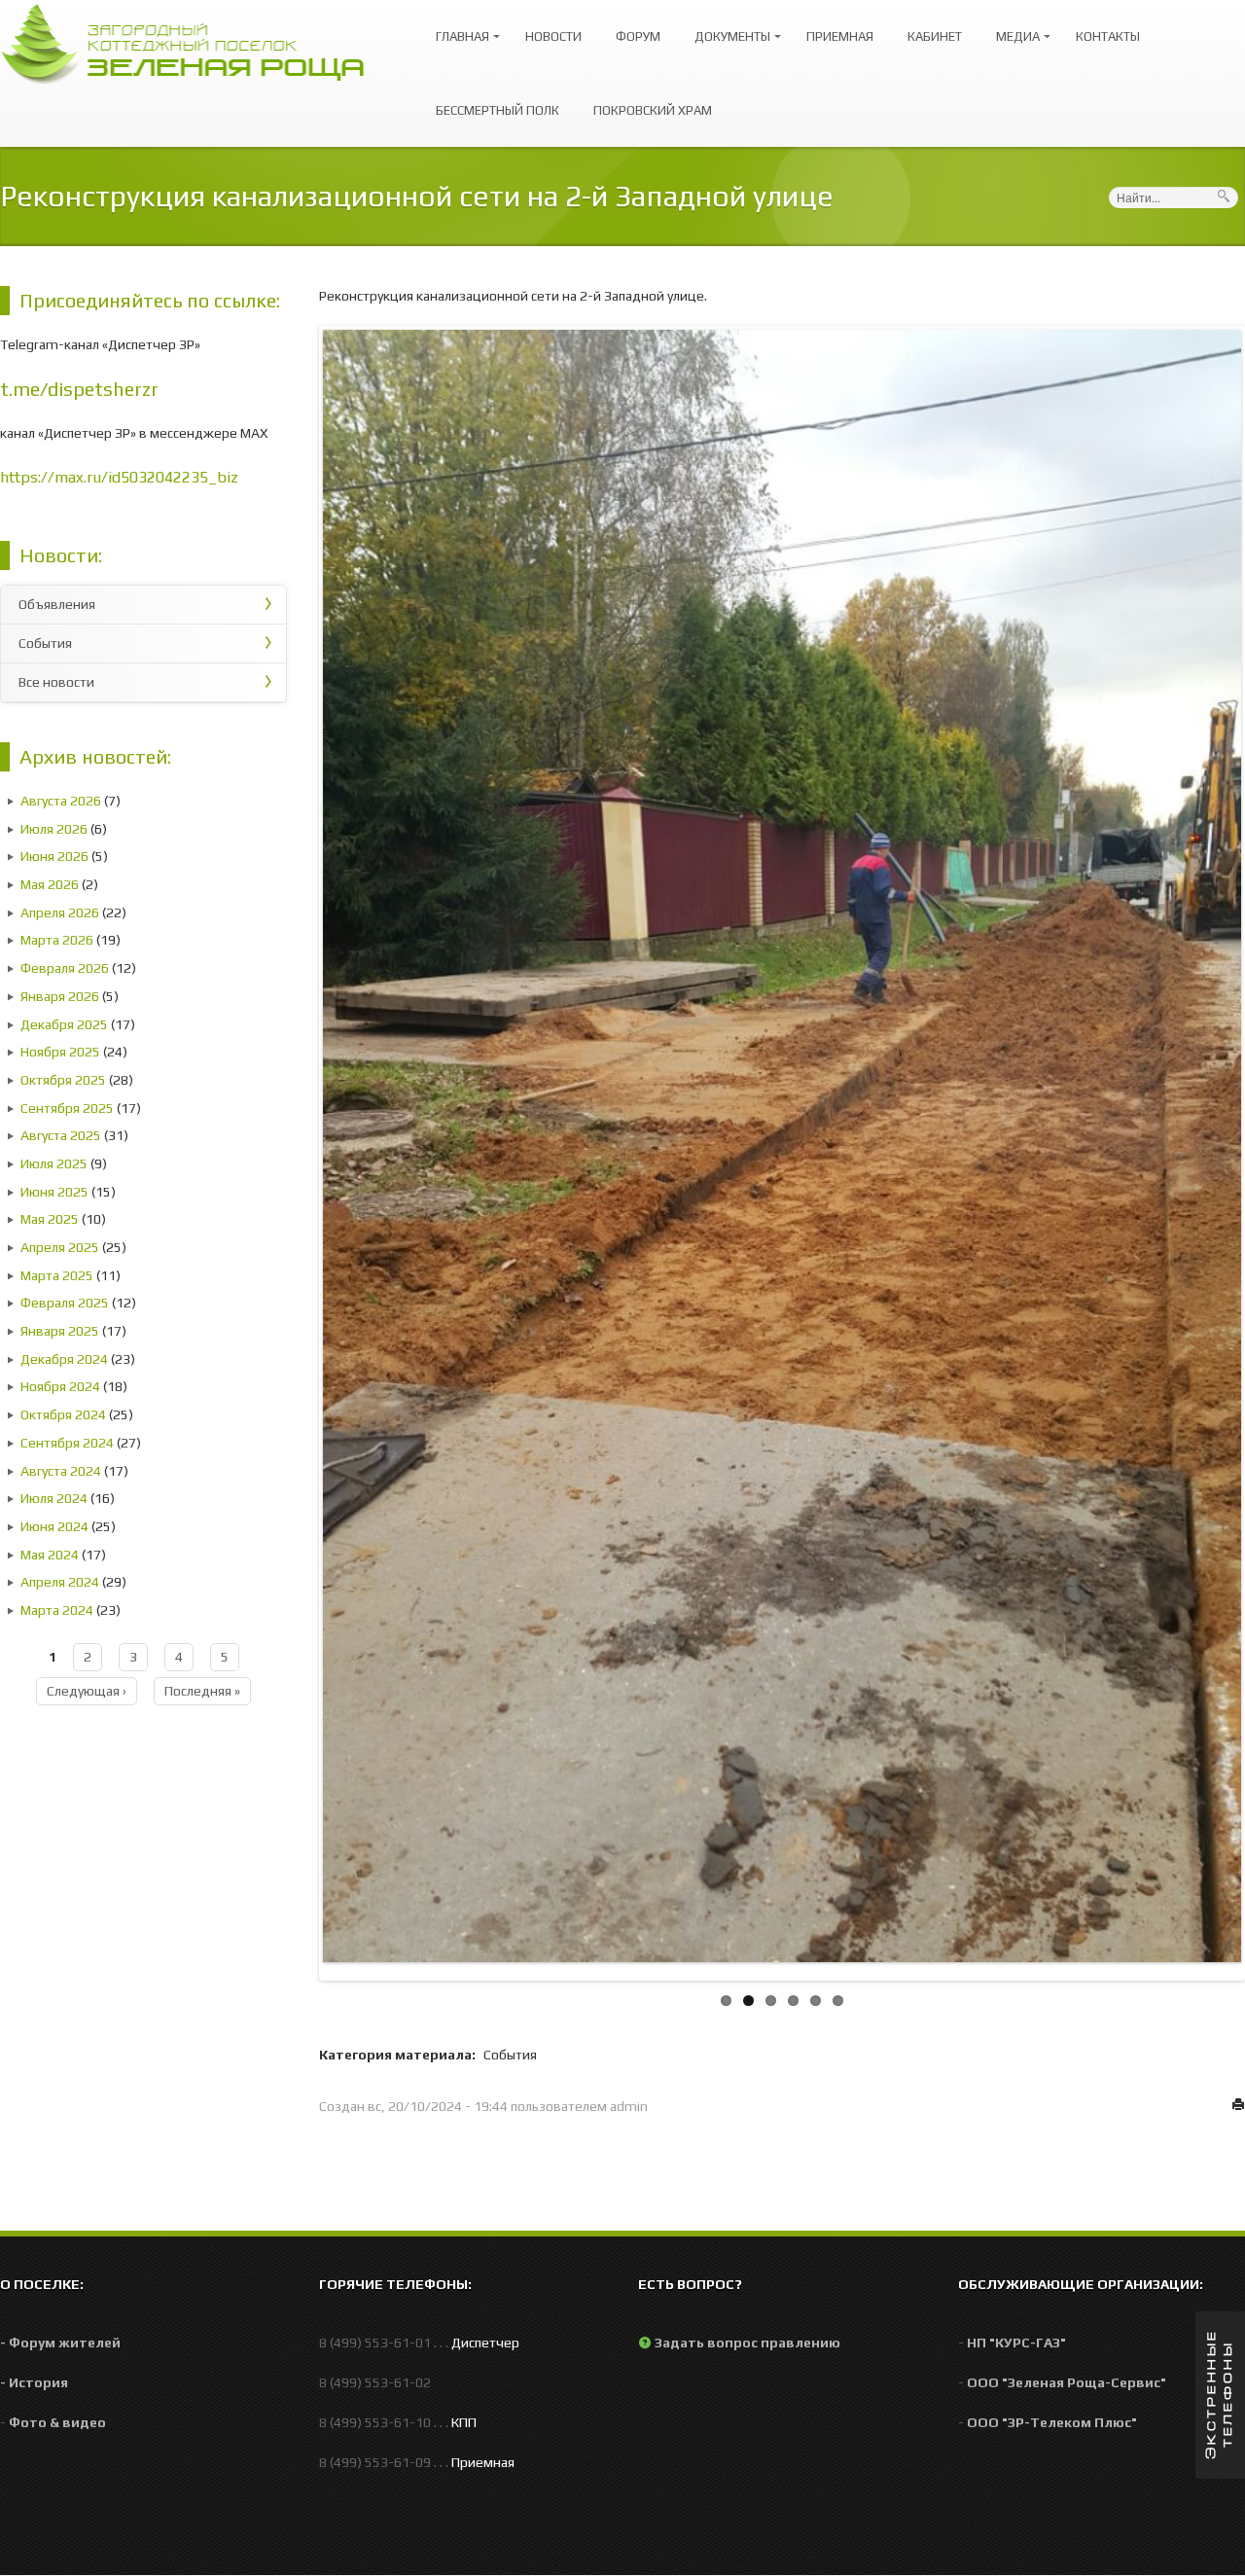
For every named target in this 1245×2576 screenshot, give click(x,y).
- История (34, 2382)
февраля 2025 (65, 1303)
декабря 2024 (64, 1359)
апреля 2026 (60, 912)
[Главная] (192, 42)
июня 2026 (54, 856)
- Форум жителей (60, 2343)
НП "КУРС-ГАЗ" (1016, 2343)
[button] (1220, 2395)
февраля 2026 (65, 968)
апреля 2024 (60, 1582)
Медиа (1013, 28)
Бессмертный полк (498, 110)
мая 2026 (50, 884)
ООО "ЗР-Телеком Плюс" (1052, 2422)
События (45, 643)
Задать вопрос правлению (747, 2343)
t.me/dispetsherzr (79, 389)
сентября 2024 (67, 1443)
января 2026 (60, 996)
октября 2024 (63, 1414)
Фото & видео (57, 2422)
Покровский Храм (653, 110)
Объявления (57, 604)
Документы (728, 28)
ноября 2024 (60, 1386)
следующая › (87, 1691)
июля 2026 (54, 829)
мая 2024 (50, 1555)
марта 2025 (57, 1275)
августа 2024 (61, 1471)
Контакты (1108, 36)
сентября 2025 (67, 1108)
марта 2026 (57, 940)
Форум (638, 36)
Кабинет (935, 36)
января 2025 (60, 1331)
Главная (458, 28)
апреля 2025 (60, 1247)
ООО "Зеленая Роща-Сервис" (1067, 2382)
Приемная (840, 36)
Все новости (56, 682)
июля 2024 (54, 1498)
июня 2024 (54, 1526)
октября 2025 (63, 1080)
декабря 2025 (64, 1024)
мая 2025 (50, 1219)
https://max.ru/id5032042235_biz (119, 477)
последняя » (202, 1691)
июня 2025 (54, 1192)
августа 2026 (61, 801)
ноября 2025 (60, 1052)
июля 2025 (54, 1163)
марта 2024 (57, 1610)
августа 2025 (61, 1135)
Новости (553, 36)
